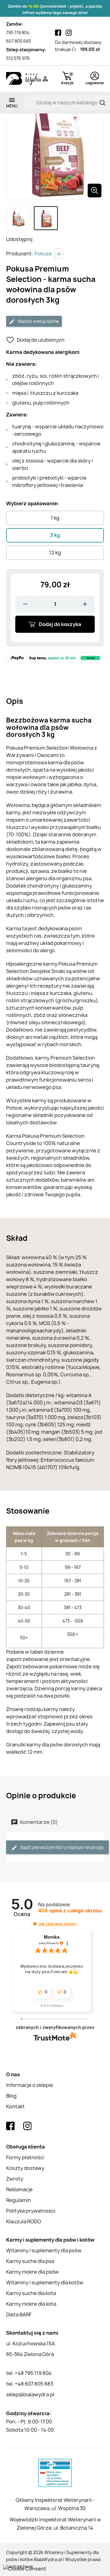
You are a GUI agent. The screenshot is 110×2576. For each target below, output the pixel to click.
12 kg (55, 553)
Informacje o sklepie (30, 2085)
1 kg (55, 518)
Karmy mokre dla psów (32, 2272)
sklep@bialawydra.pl (30, 2394)
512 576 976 (18, 58)
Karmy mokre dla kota (31, 2304)
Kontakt (15, 2106)
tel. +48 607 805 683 (30, 2384)
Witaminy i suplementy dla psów (44, 2250)
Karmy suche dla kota (31, 2293)
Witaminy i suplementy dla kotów (45, 2282)
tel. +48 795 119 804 (29, 2373)
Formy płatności (25, 2157)
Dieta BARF (19, 2315)
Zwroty (15, 2179)
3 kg (55, 535)
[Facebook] (58, 33)
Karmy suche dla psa (30, 2261)
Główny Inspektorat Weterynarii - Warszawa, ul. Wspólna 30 (55, 2504)
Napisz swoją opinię (38, 321)
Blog (11, 2096)
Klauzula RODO (24, 2221)
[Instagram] (69, 33)
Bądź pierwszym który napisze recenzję (62, 1847)
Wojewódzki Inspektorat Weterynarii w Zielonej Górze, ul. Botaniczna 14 (55, 2524)
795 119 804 (18, 32)
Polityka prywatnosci (31, 2211)
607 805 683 (18, 41)
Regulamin (18, 2200)
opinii (70, 1911)
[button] (35, 1924)
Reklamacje (19, 2189)
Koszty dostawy (25, 2168)
